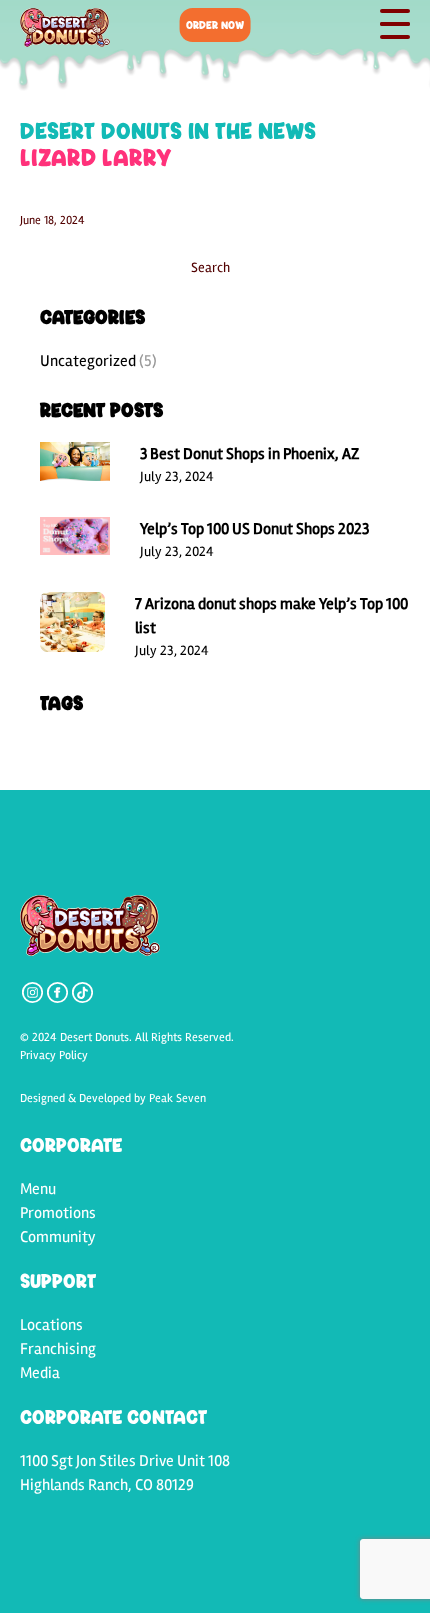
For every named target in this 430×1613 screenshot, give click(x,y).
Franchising (58, 1349)
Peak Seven (177, 1098)
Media (40, 1373)
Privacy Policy (54, 1055)
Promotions (58, 1213)
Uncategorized (88, 361)
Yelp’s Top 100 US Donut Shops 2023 (254, 529)
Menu (38, 1189)
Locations (51, 1325)
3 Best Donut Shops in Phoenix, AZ (249, 454)
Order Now (215, 24)
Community (58, 1237)
